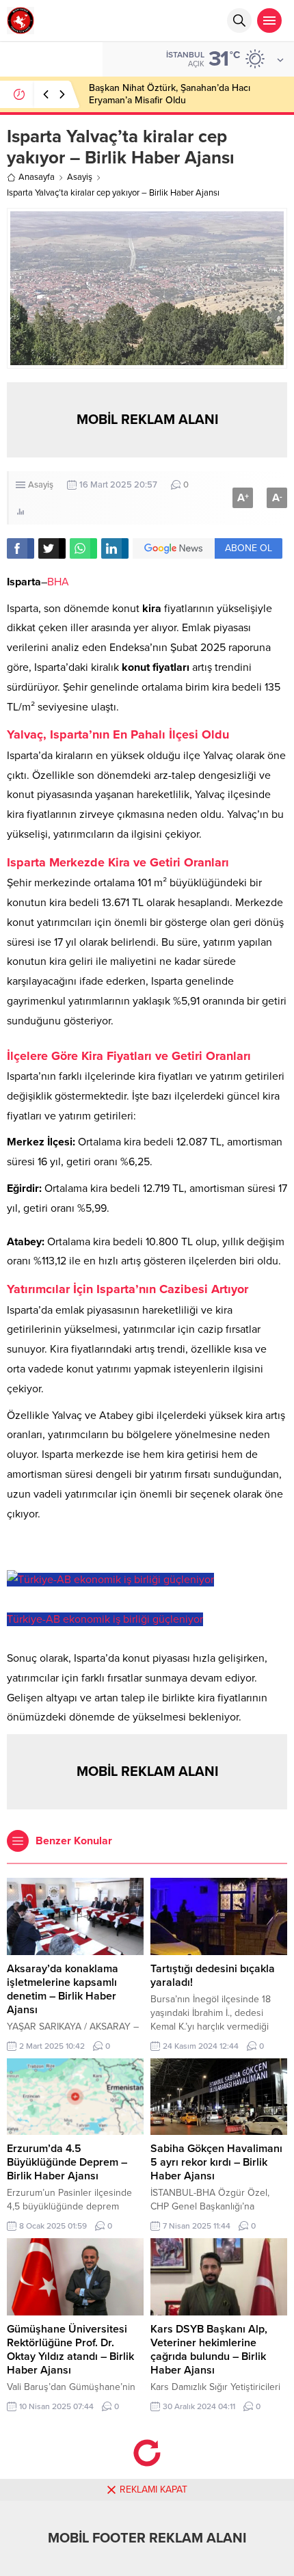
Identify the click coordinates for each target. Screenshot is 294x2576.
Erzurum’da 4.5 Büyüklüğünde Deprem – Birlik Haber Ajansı (67, 2162)
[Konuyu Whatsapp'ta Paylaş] (83, 548)
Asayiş (80, 177)
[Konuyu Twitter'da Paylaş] (52, 548)
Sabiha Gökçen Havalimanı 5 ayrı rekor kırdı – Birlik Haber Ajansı (216, 2162)
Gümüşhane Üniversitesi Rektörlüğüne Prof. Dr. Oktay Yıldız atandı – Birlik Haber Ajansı (70, 2350)
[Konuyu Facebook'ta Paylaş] (21, 548)
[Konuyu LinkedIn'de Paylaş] (115, 548)
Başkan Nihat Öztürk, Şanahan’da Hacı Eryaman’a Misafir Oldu (170, 94)
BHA (58, 582)
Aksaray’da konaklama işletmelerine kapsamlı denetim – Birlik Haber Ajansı (63, 1989)
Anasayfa (37, 177)
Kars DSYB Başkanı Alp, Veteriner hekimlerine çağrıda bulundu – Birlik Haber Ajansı (209, 2350)
